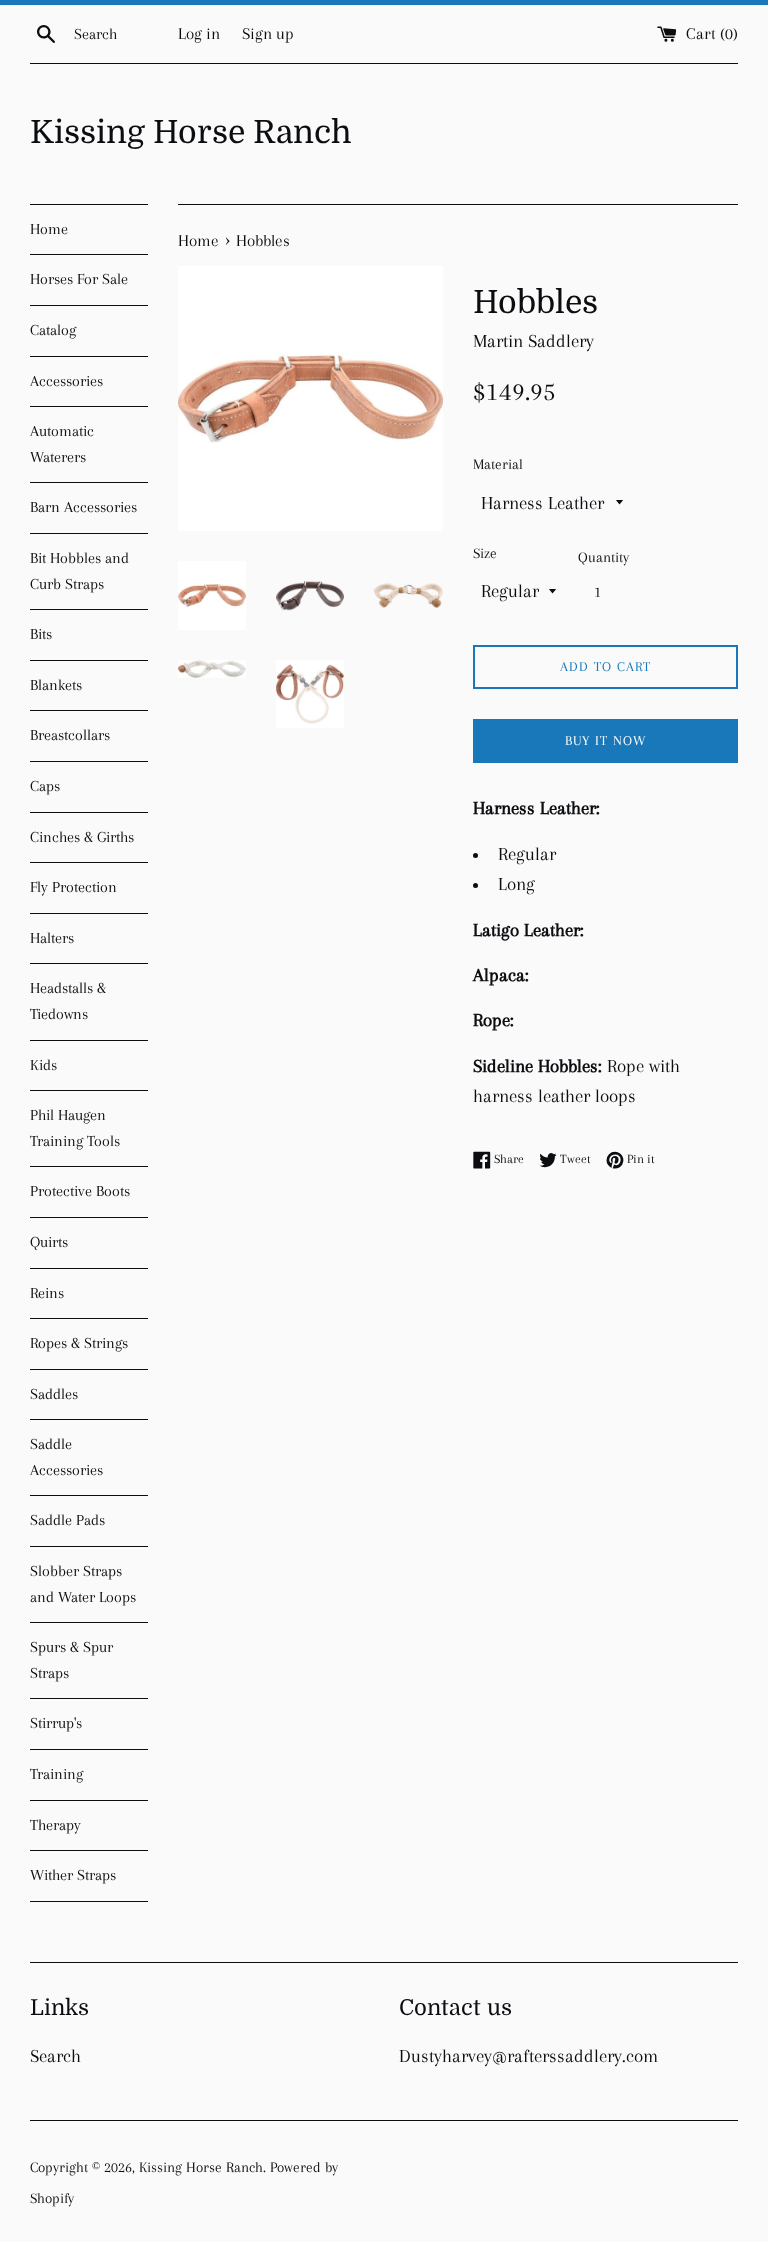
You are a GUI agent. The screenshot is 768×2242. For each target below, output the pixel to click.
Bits (41, 634)
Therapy (55, 1825)
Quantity (603, 557)
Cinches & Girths (82, 837)
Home (49, 229)
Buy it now (605, 740)
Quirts (49, 1242)
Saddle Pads (67, 1520)
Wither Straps (73, 1875)
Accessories (66, 381)
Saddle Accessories (66, 1457)
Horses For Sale (79, 279)
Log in (199, 33)
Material (498, 464)
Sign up (268, 33)
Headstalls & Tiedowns (68, 1001)
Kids (43, 1065)
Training (56, 1774)
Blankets (56, 685)
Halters (52, 938)
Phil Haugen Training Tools (75, 1128)
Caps (45, 786)
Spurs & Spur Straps (71, 1660)
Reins (47, 1293)
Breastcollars (70, 735)
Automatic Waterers (62, 444)
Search (55, 2056)
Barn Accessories (83, 507)
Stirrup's (56, 1723)
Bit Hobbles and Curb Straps (79, 571)
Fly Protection (73, 887)
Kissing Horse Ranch (191, 132)
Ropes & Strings (79, 1343)
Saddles (54, 1394)
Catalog (53, 330)
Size (485, 553)
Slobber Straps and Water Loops (83, 1584)
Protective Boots (80, 1191)
